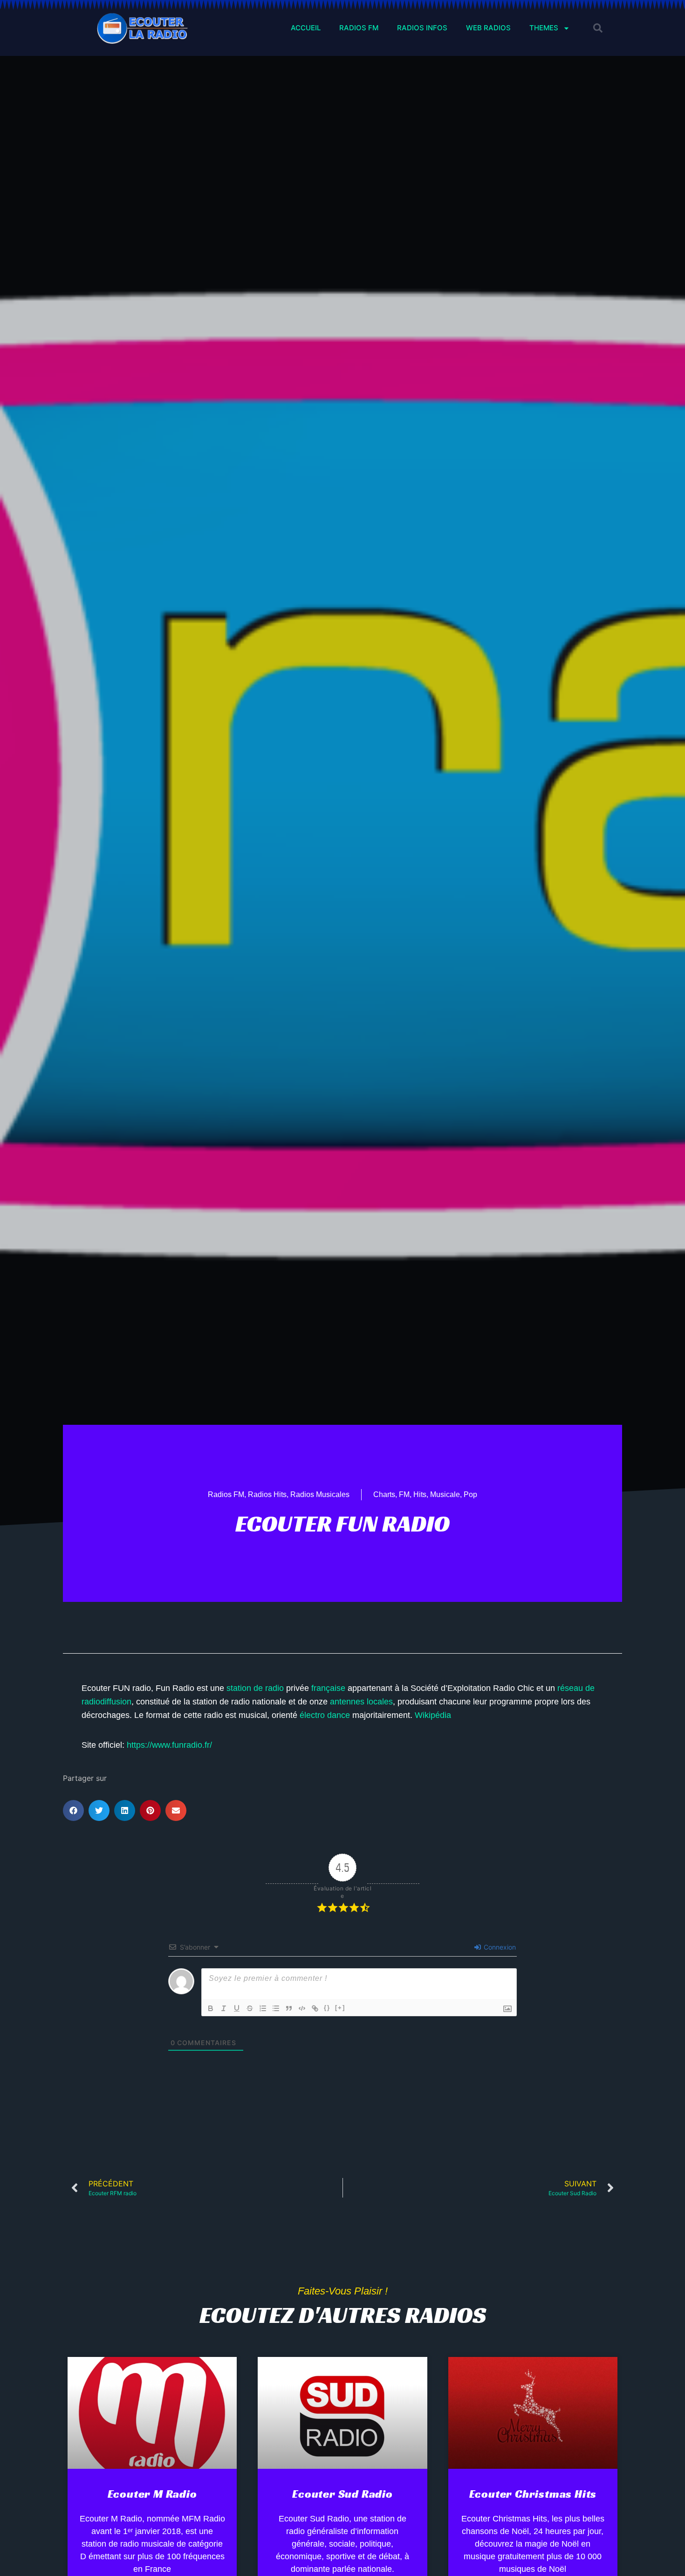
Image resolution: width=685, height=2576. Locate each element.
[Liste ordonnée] (263, 2008)
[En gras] (211, 2008)
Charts (384, 1494)
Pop (470, 1494)
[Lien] (315, 2008)
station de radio (255, 1688)
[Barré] (250, 2008)
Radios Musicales (320, 1494)
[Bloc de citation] (289, 2008)
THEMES (544, 28)
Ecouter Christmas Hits (533, 2494)
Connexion (499, 1947)
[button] (598, 28)
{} (327, 2008)
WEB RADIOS (488, 28)
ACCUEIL (306, 28)
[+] (340, 2008)
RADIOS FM (359, 28)
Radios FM (226, 1494)
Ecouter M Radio (152, 2494)
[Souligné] (237, 2008)
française (328, 1688)
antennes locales (361, 1702)
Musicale (445, 1494)
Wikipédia (433, 1715)
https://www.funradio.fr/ (169, 1745)
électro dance (325, 1715)
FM (404, 1494)
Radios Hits (267, 1494)
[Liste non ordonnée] (276, 2008)
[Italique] (224, 2008)
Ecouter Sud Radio (342, 2494)
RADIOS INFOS (422, 28)
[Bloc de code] (302, 2008)
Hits (420, 1494)
